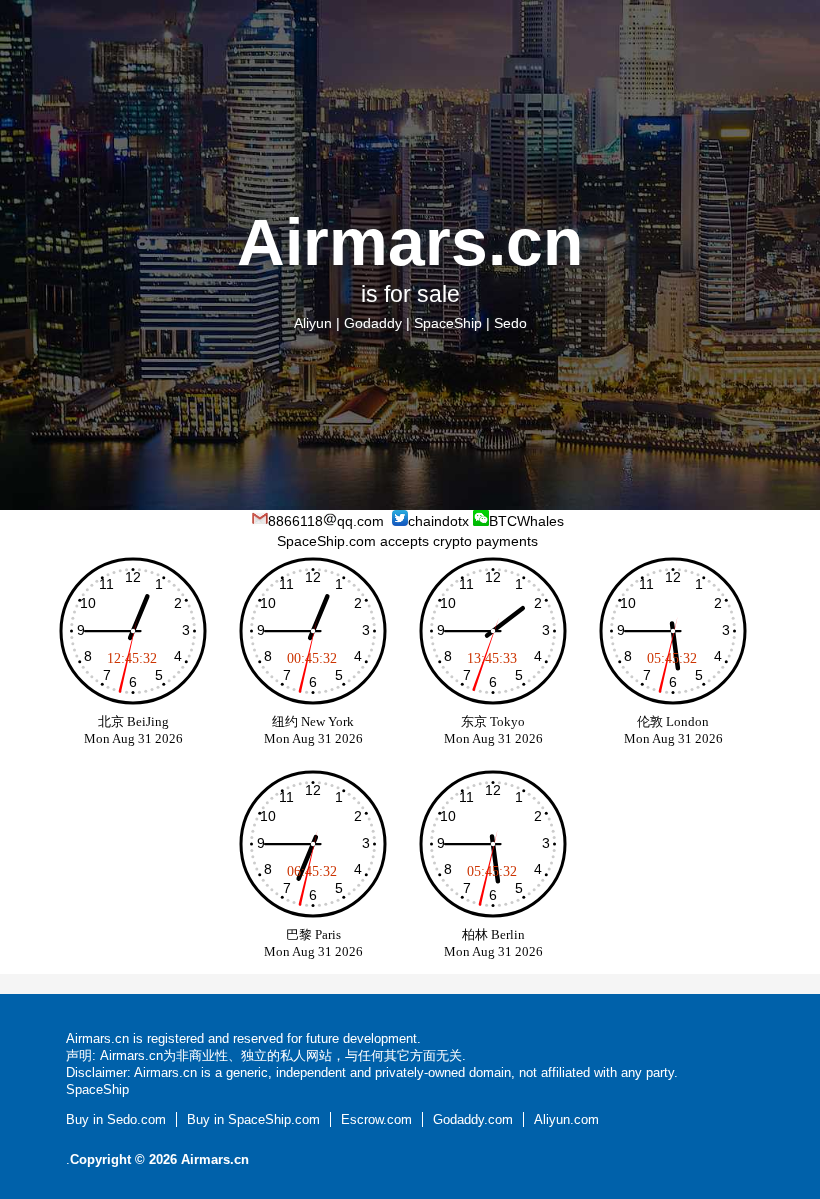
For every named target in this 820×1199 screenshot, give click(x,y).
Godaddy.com (473, 1119)
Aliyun (313, 323)
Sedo (510, 323)
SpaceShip (448, 323)
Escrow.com (376, 1119)
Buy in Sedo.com (116, 1119)
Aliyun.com (566, 1119)
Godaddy (373, 323)
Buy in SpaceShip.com (253, 1119)
